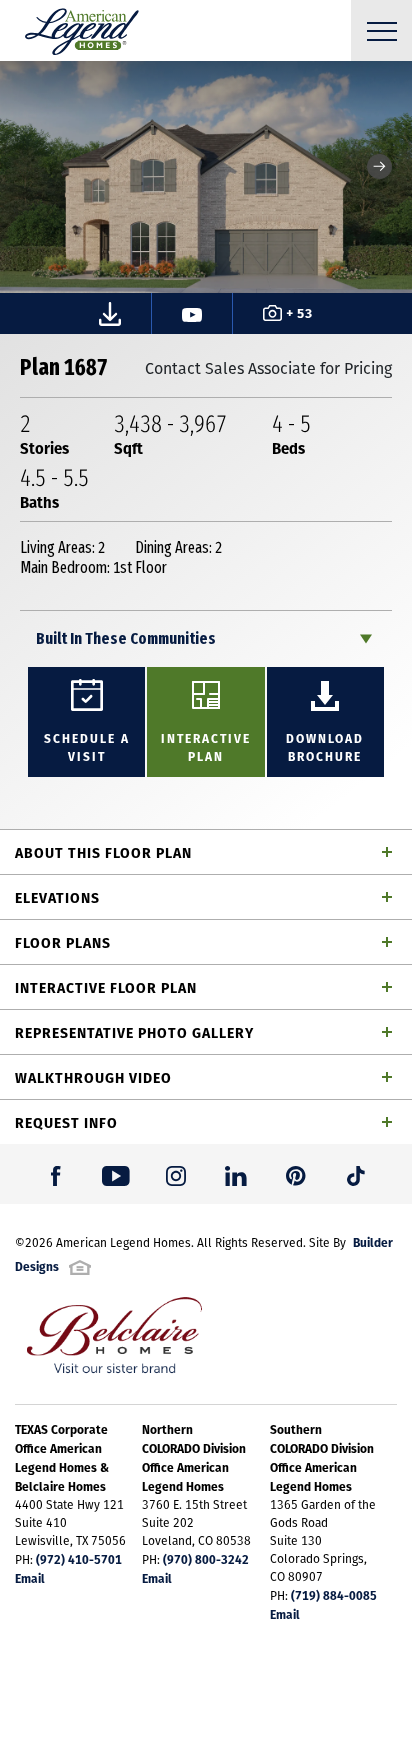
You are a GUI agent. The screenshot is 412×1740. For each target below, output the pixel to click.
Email (30, 1578)
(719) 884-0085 (334, 1595)
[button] (379, 166)
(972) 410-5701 (79, 1559)
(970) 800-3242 (206, 1559)
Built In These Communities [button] (126, 638)
